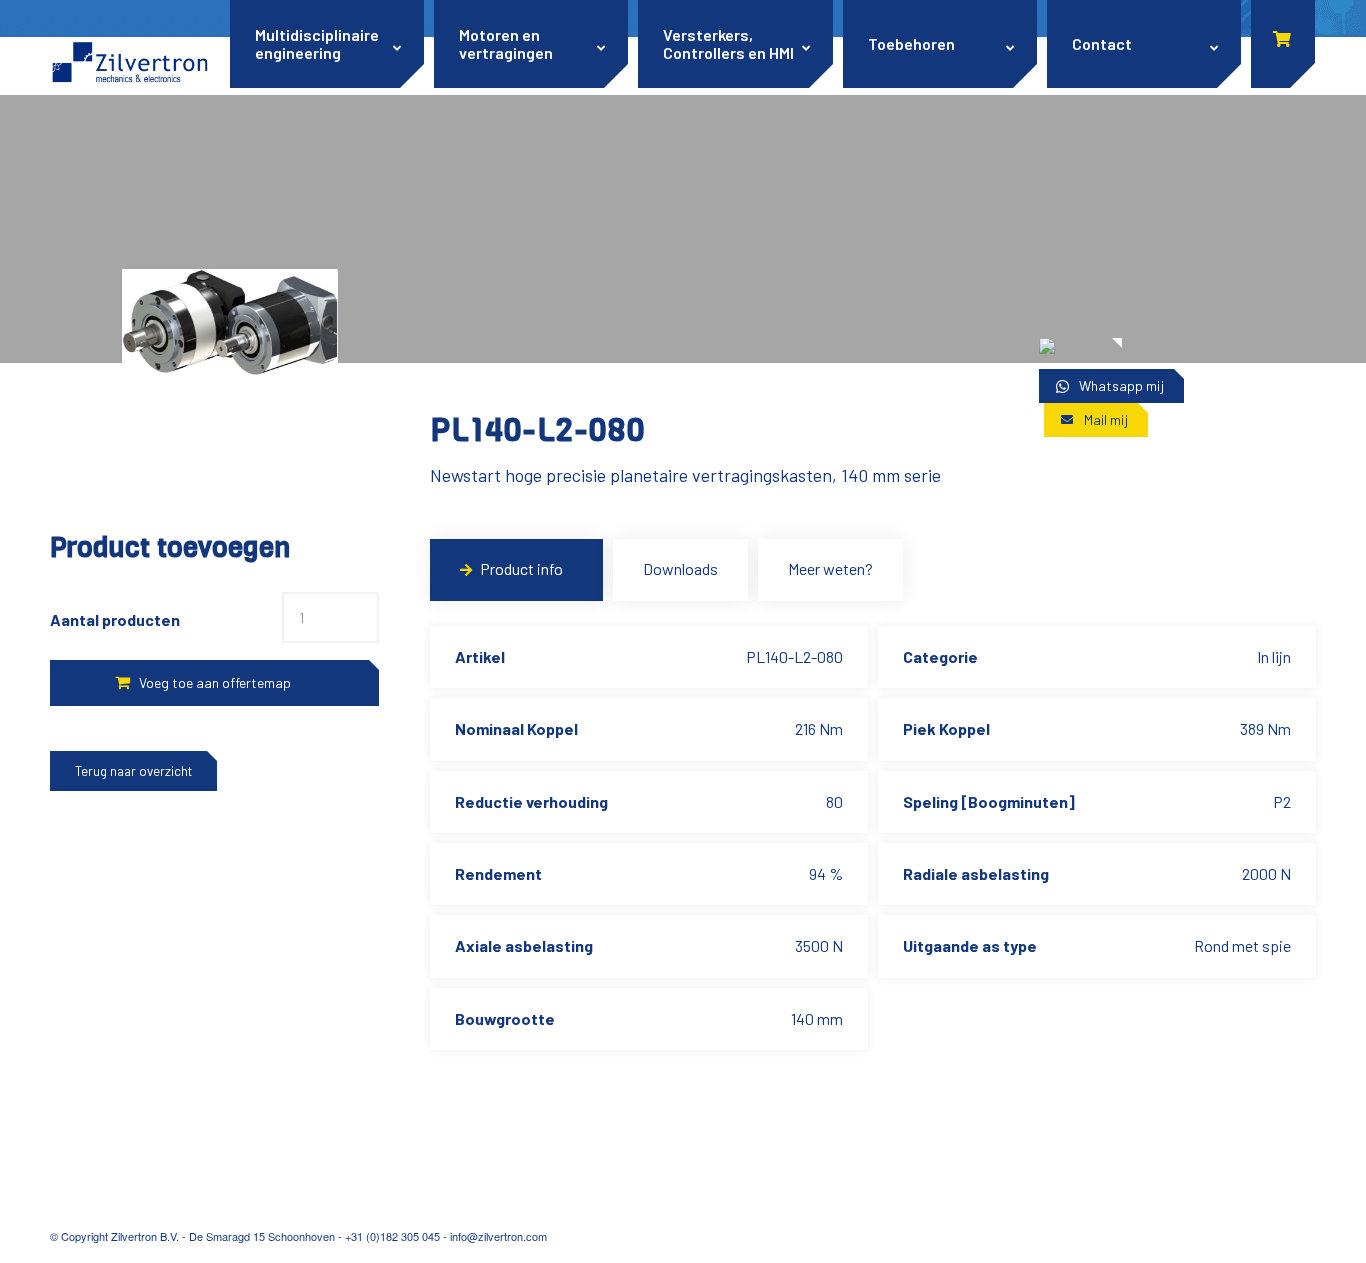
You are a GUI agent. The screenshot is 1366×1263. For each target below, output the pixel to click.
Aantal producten (115, 619)
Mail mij (1106, 419)
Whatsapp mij (1121, 385)
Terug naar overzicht (133, 771)
